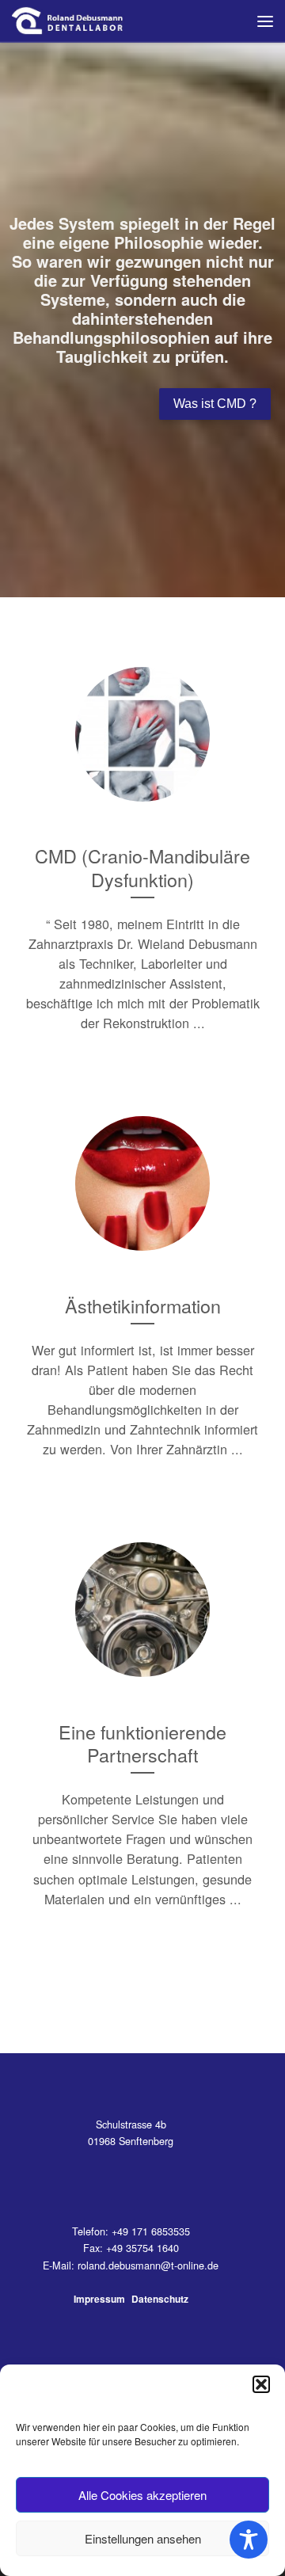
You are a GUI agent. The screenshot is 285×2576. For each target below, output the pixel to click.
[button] (261, 2384)
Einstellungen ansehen (143, 2538)
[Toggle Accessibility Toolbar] (249, 2540)
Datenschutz (160, 2299)
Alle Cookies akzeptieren (142, 2495)
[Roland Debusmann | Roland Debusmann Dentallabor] (68, 18)
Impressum (99, 2299)
